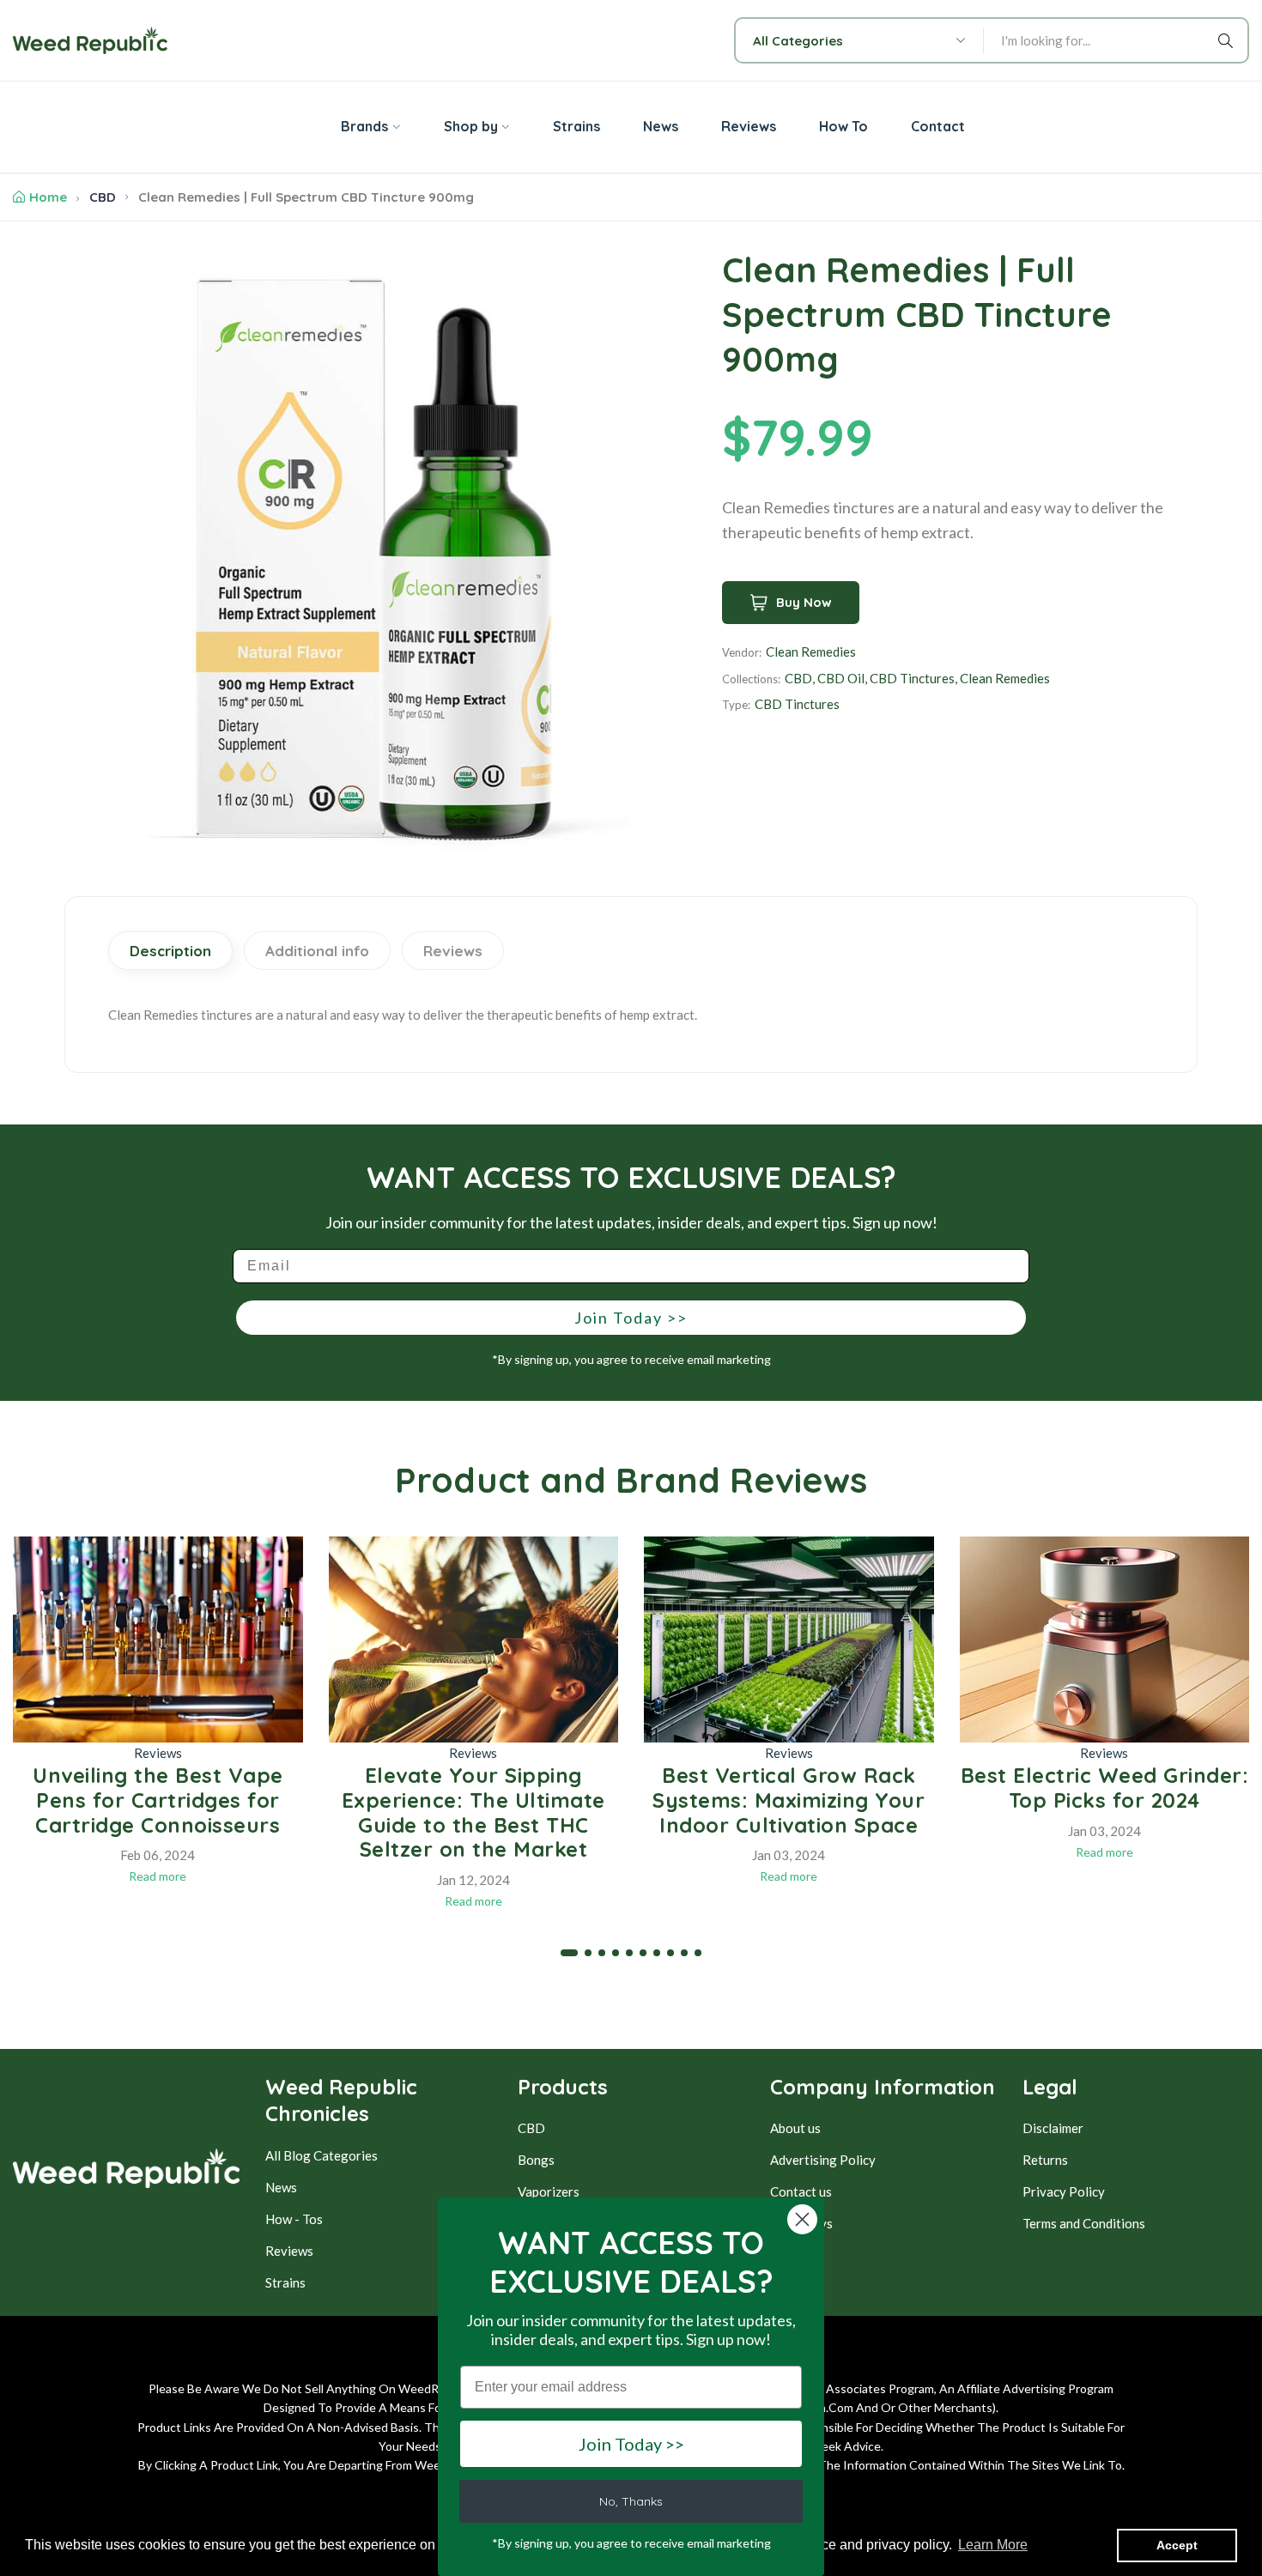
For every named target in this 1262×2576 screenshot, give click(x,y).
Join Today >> (631, 1318)
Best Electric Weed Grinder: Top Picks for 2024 (1105, 1788)
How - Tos (294, 2219)
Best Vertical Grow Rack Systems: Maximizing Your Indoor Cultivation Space (789, 1800)
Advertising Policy (823, 2160)
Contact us (801, 2191)
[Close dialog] (802, 2219)
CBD (103, 197)
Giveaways (801, 2223)
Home (48, 197)
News (281, 2187)
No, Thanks (631, 2501)
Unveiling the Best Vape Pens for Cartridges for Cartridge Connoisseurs (158, 1800)
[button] (569, 1953)
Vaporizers (549, 2191)
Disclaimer (1053, 2128)
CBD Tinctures (912, 678)
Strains (285, 2282)
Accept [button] (1177, 2545)
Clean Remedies (811, 652)
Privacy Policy (1064, 2191)
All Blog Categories (322, 2155)
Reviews (158, 1753)
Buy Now (804, 602)
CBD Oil (841, 678)
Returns (1045, 2160)
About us (795, 2128)
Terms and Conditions (1084, 2223)
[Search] (1229, 40)
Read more (158, 1876)
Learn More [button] (993, 2545)
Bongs (536, 2160)
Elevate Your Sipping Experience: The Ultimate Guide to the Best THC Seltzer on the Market (473, 1812)
